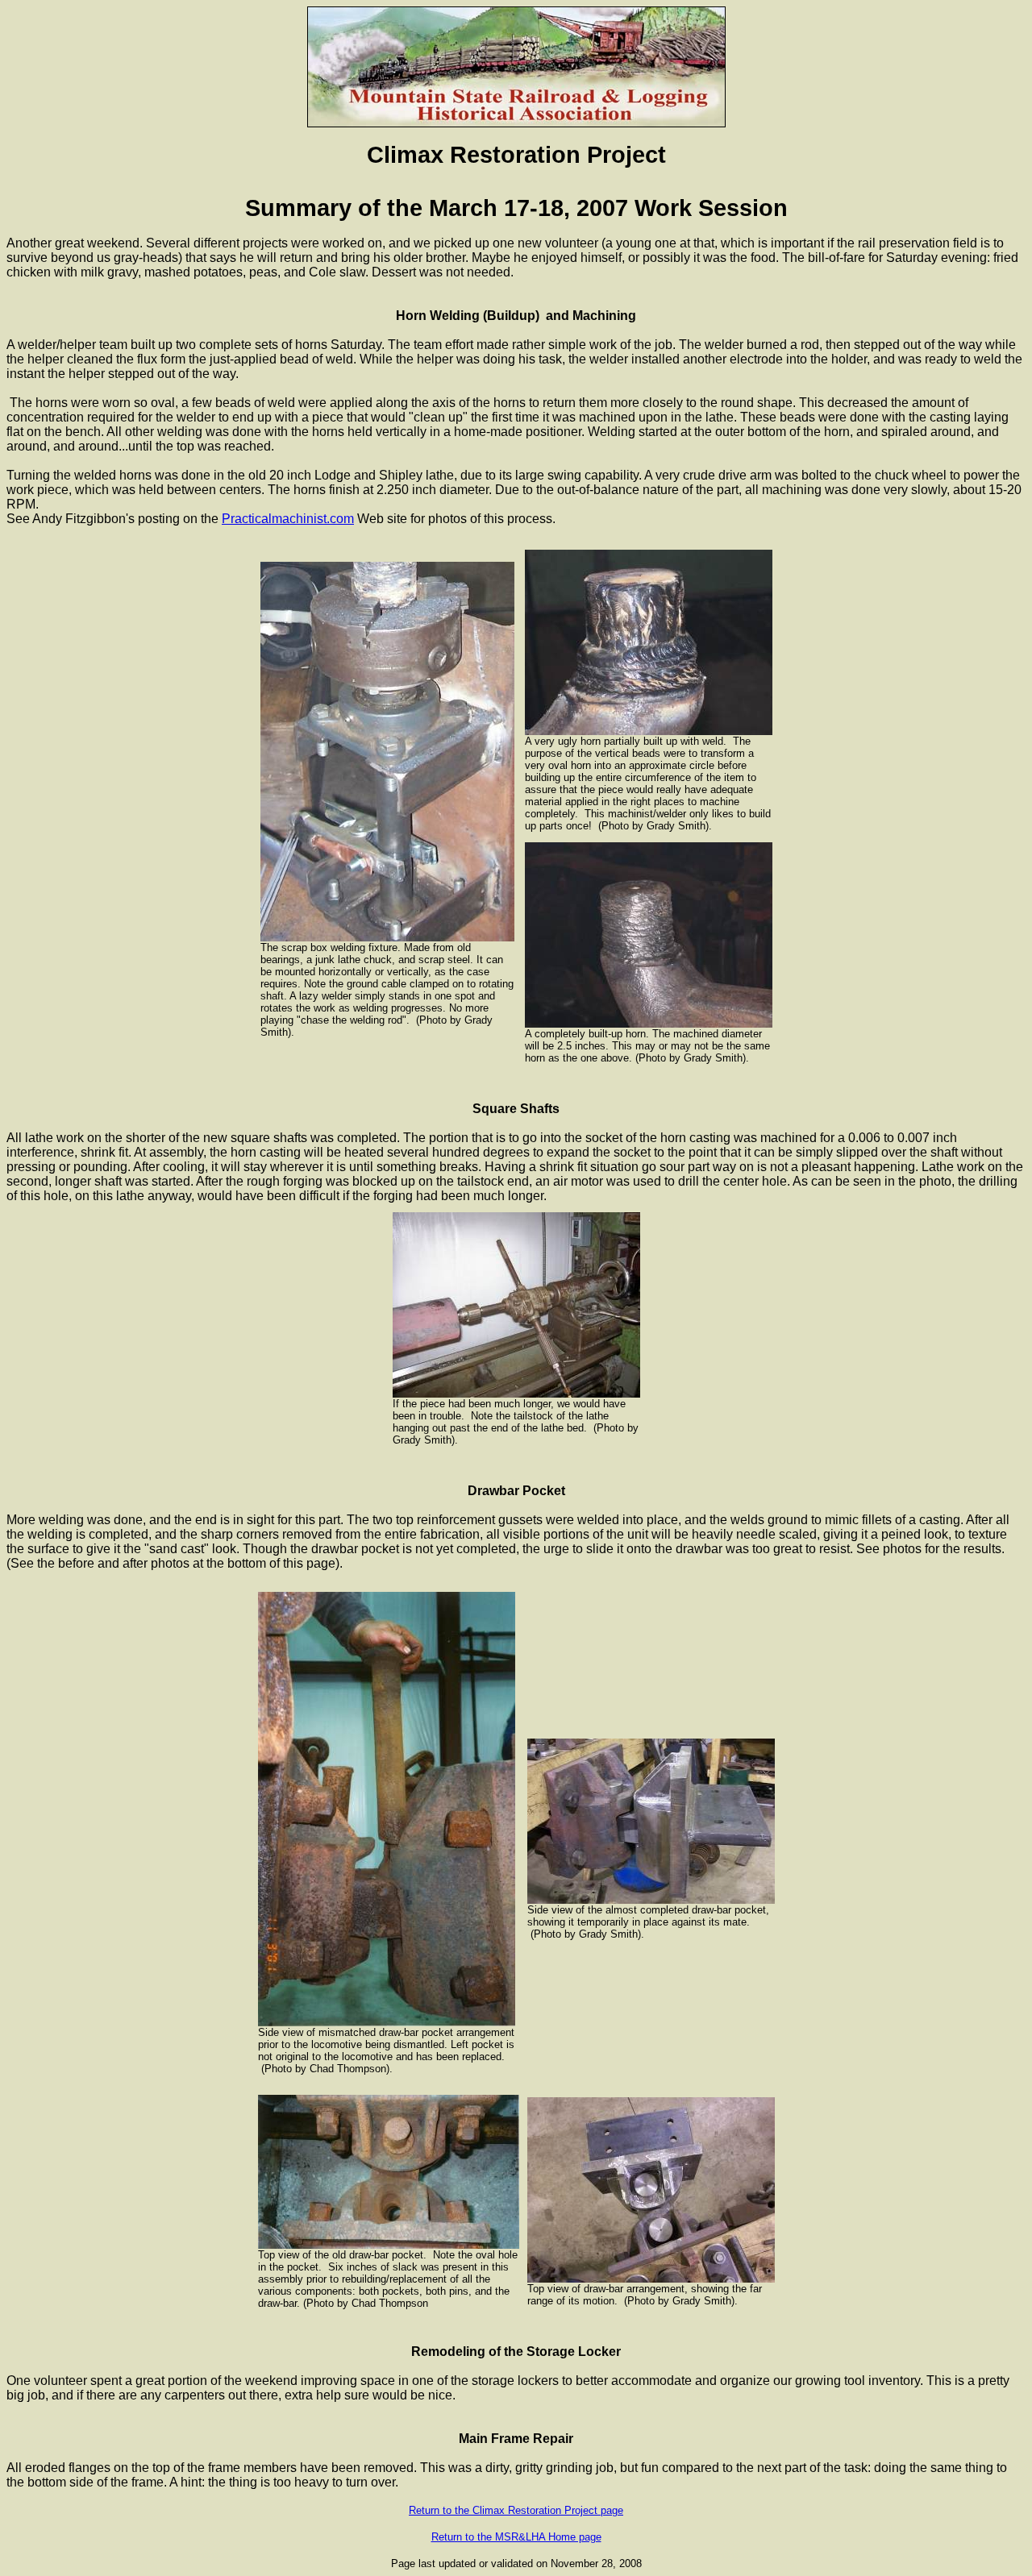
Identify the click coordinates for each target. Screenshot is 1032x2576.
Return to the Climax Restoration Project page (516, 2510)
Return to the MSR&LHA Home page (516, 2537)
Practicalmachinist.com (288, 519)
